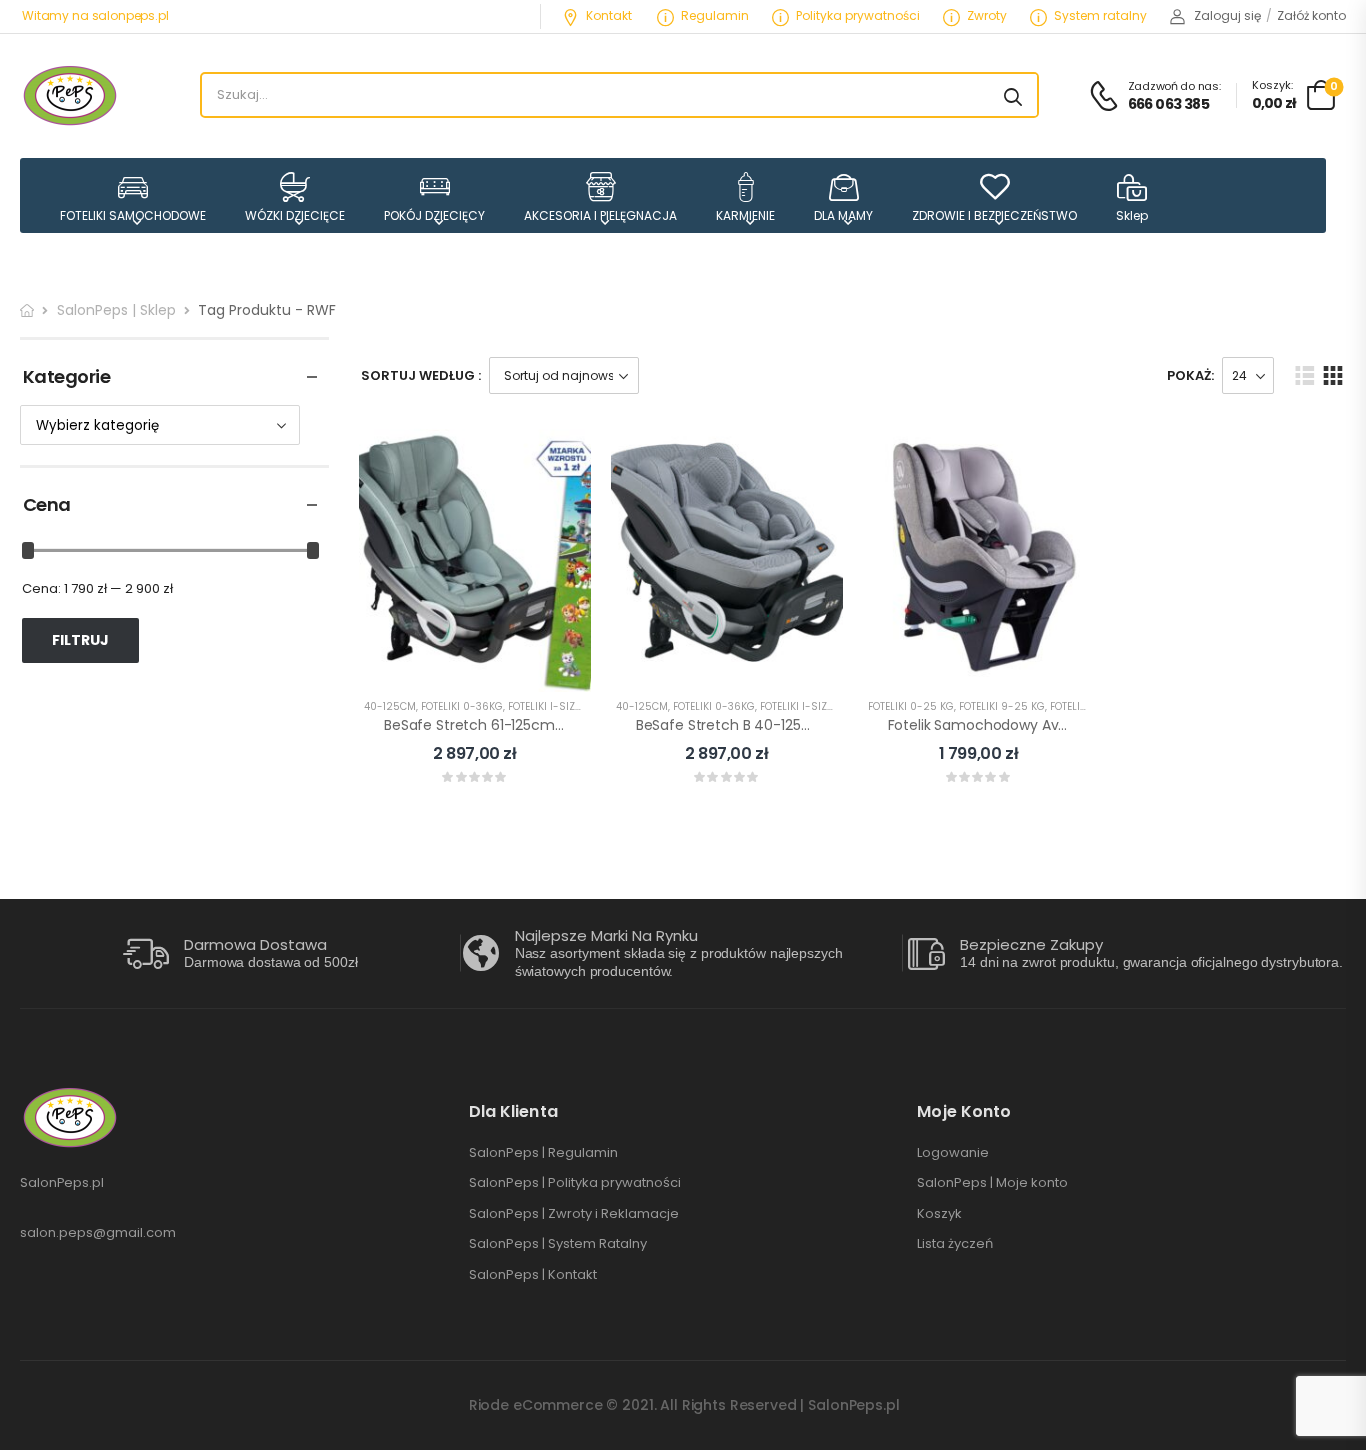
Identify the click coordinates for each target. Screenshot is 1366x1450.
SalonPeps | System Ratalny (558, 1244)
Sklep (1132, 215)
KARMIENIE (745, 215)
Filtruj (80, 640)
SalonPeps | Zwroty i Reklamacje (574, 1214)
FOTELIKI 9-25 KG (1002, 706)
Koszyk (939, 1214)
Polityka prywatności (858, 15)
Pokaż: (1190, 375)
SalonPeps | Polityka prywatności (575, 1183)
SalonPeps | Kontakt (533, 1275)
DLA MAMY (843, 215)
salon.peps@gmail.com (98, 1232)
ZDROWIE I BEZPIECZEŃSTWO (994, 215)
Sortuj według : (421, 375)
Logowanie (953, 1153)
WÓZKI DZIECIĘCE (295, 215)
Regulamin (715, 15)
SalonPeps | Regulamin (543, 1153)
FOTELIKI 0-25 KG (911, 706)
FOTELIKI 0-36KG (462, 706)
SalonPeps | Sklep (116, 310)
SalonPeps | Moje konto (992, 1183)
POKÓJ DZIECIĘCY (434, 215)
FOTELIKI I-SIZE (544, 706)
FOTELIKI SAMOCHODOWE (133, 215)
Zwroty (987, 15)
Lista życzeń (955, 1244)
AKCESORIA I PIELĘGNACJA (600, 215)
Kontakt (609, 15)
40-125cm (390, 706)
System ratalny (1100, 15)
